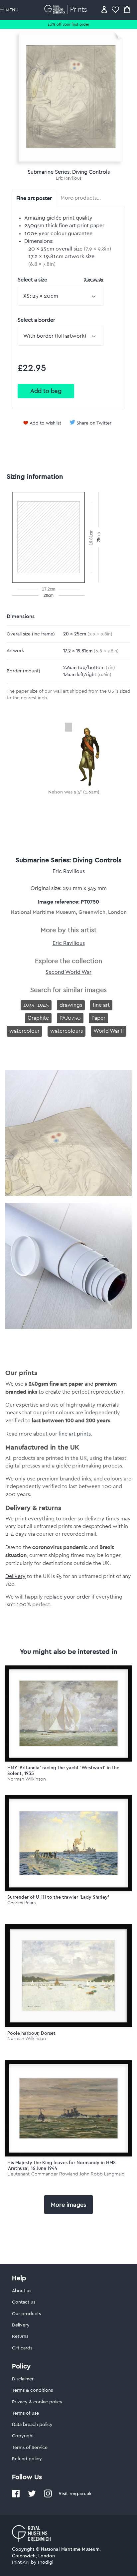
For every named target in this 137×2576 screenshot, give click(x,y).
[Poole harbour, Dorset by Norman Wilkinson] (68, 1976)
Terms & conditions (32, 2390)
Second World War (68, 972)
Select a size (61, 280)
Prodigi (46, 2562)
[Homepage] (67, 9)
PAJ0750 (70, 1018)
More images (68, 2205)
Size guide (94, 279)
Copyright (23, 2436)
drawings (71, 1005)
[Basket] (127, 9)
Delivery (15, 1576)
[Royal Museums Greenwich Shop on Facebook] (16, 2496)
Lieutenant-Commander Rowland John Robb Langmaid (66, 2174)
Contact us (24, 2302)
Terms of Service (30, 2448)
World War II (109, 1031)
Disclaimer (23, 2379)
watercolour (24, 1031)
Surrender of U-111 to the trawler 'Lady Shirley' (58, 1897)
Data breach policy (32, 2425)
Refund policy (27, 2459)
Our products (26, 2314)
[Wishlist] (115, 9)
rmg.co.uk (80, 2493)
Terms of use (25, 2413)
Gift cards (22, 2348)
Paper (98, 1018)
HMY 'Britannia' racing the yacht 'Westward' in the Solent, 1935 (63, 1770)
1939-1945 (36, 1005)
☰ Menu (9, 10)
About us (22, 2291)
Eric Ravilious (69, 178)
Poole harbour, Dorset (31, 2033)
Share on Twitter (94, 423)
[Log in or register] (104, 9)
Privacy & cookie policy (37, 2402)
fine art (101, 1005)
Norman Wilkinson (27, 1779)
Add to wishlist (45, 423)
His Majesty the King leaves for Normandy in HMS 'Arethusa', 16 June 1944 (62, 2165)
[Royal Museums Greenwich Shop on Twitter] (32, 2496)
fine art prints (75, 1434)
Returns (20, 2336)
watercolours (67, 1031)
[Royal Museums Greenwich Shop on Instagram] (48, 2496)
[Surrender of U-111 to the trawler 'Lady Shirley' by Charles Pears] (68, 1843)
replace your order (67, 1597)
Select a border (36, 320)
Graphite (38, 1018)
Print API (21, 2562)
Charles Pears (21, 1903)
